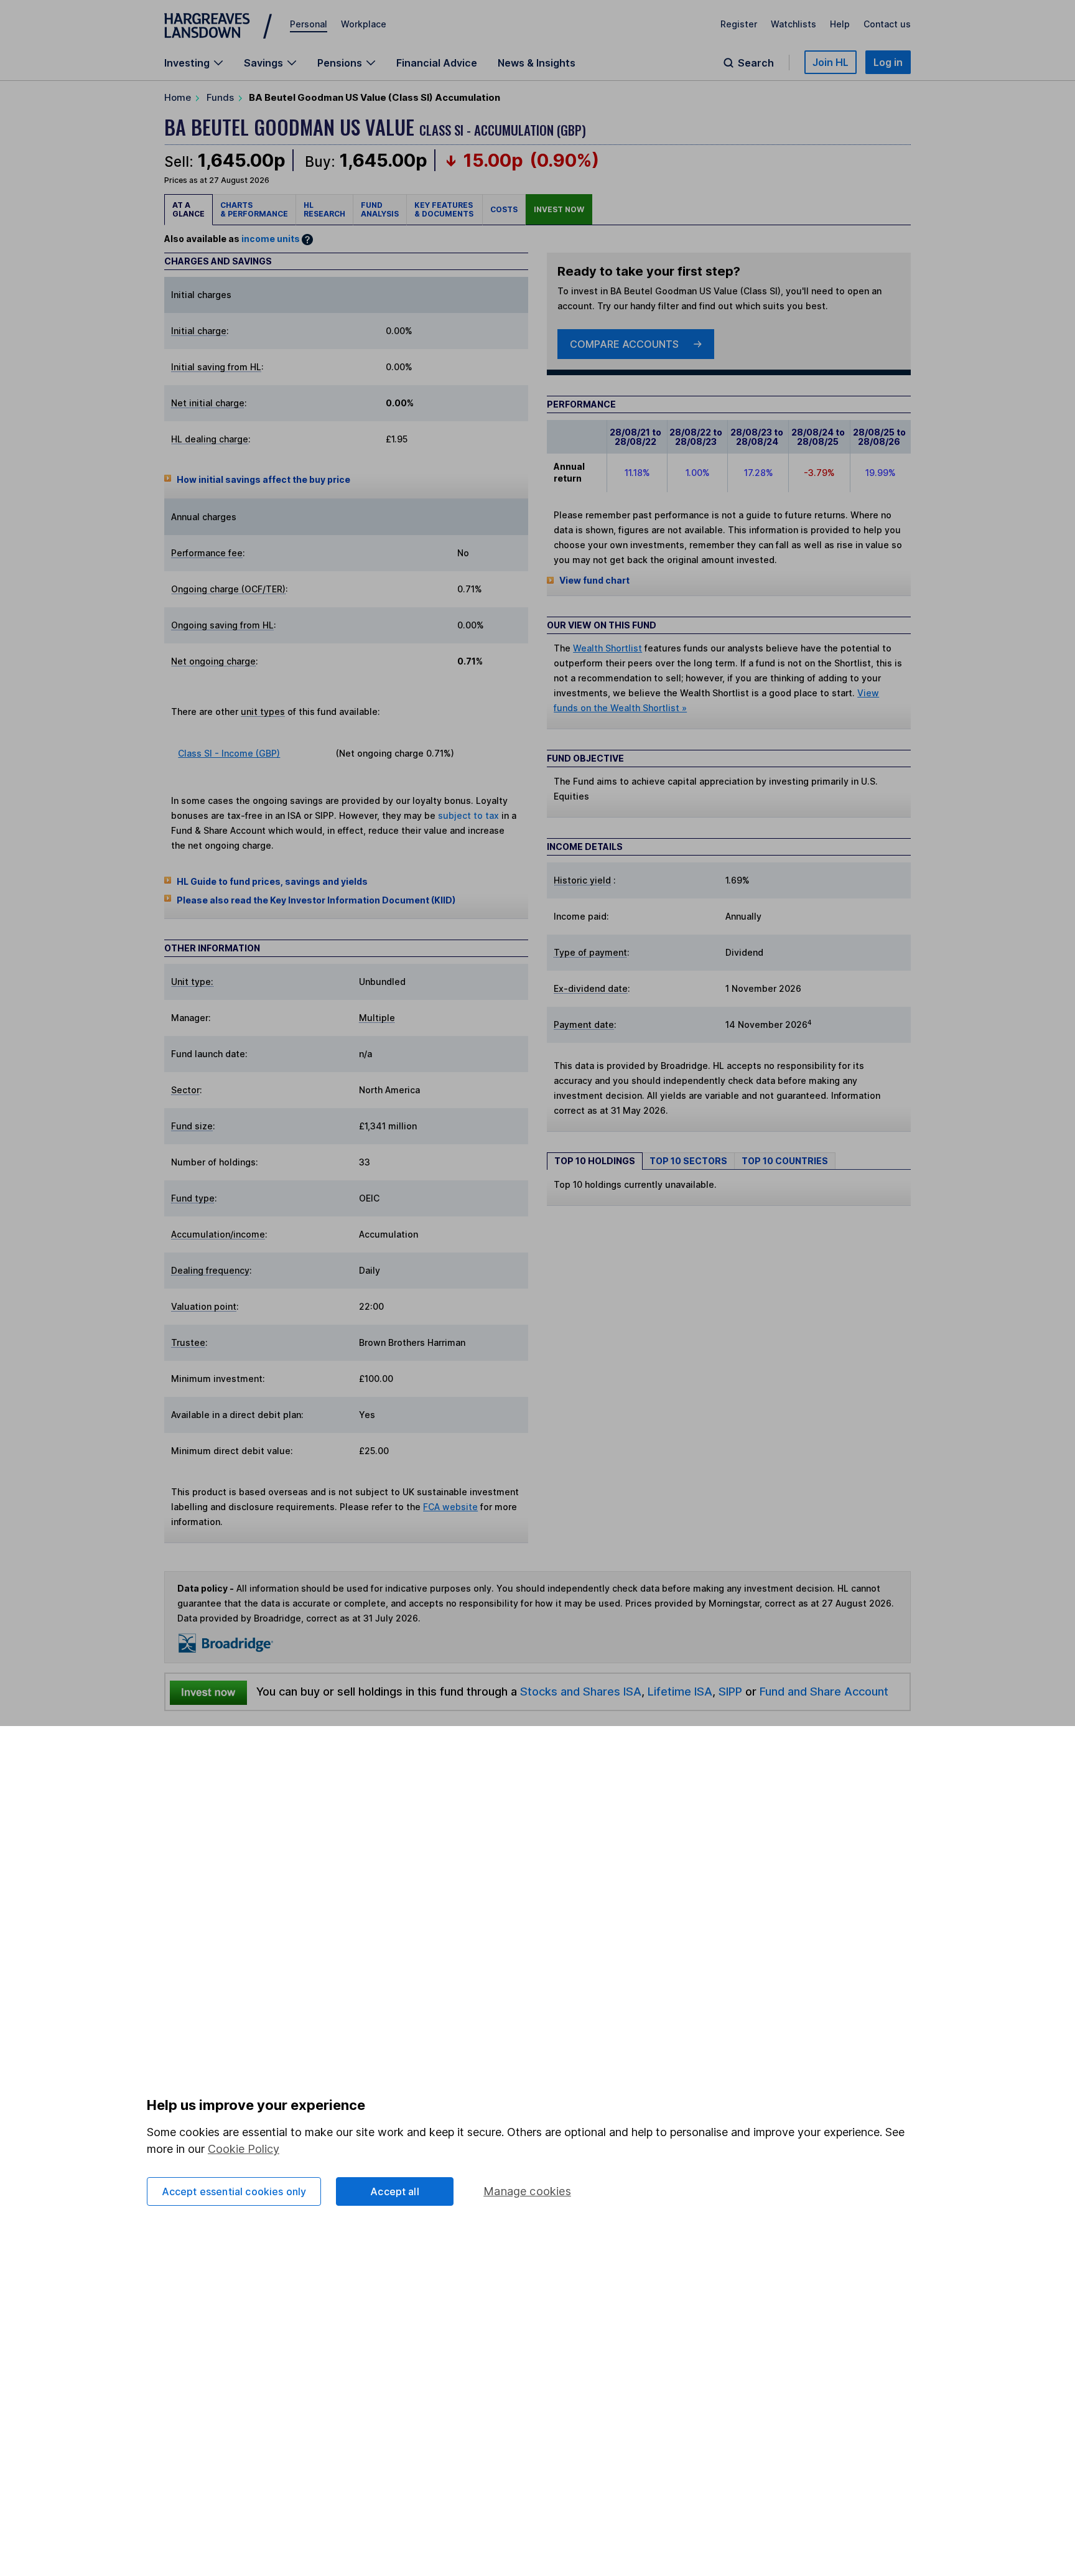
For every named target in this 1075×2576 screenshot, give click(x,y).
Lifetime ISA (678, 1691)
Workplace (364, 24)
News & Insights (537, 63)
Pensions (340, 63)
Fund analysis (380, 209)
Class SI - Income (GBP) (229, 753)
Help (840, 24)
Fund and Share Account (824, 1691)
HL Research (324, 209)
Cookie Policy (244, 2149)
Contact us (887, 24)
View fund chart (594, 580)
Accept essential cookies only (234, 2191)
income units (271, 239)
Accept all (395, 2191)
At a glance (188, 209)
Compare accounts (624, 344)
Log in (888, 62)
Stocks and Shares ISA (581, 1691)
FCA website (450, 1507)
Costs (504, 209)
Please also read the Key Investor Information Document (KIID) (316, 900)
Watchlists (793, 24)
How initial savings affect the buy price (263, 479)
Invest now (559, 209)
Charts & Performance (254, 209)
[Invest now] (208, 1692)
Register (739, 24)
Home (178, 97)
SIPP (730, 1691)
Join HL (831, 62)
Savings (263, 63)
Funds (220, 97)
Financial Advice (437, 63)
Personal (309, 24)
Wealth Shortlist (607, 648)
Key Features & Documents (444, 209)
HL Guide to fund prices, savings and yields (272, 881)
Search (756, 63)
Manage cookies (527, 2191)
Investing (187, 63)
